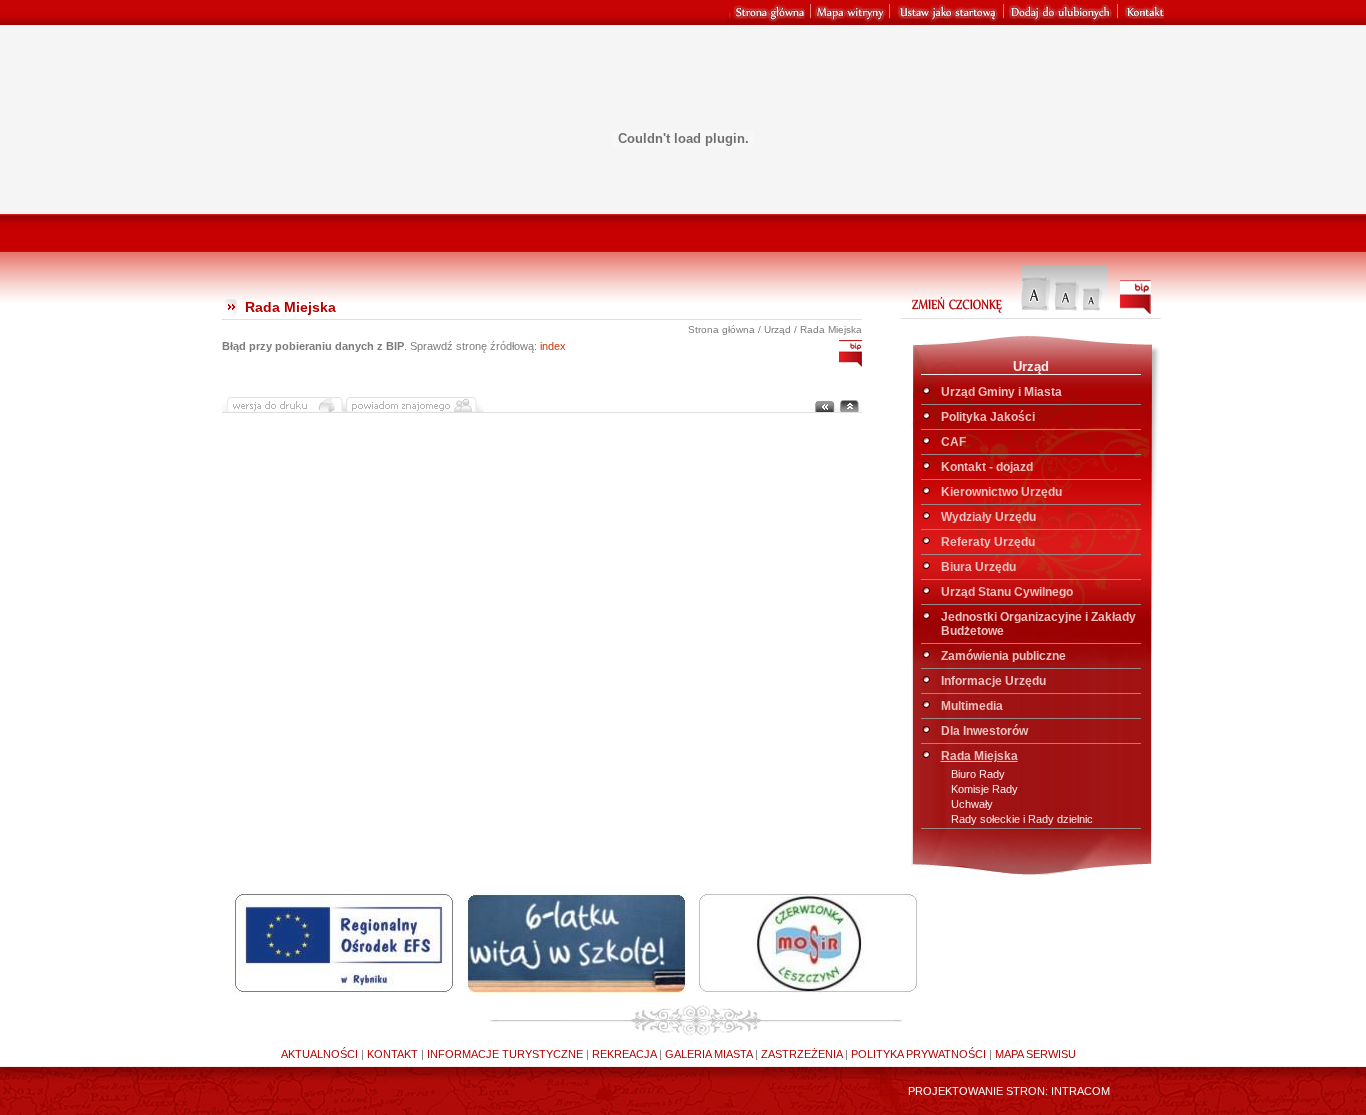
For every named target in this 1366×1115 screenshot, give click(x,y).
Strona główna (721, 329)
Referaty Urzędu (988, 542)
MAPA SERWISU (1034, 1054)
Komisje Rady (984, 789)
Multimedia (972, 706)
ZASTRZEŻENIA (800, 1054)
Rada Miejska (979, 756)
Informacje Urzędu (993, 681)
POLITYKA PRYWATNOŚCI (917, 1054)
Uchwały (972, 804)
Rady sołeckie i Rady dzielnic (1022, 819)
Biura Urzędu (978, 567)
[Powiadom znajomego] (414, 408)
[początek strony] (849, 408)
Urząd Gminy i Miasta (1001, 392)
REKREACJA (622, 1054)
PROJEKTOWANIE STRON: (978, 1091)
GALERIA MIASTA (707, 1054)
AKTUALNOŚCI (319, 1054)
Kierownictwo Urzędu (1001, 492)
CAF (953, 442)
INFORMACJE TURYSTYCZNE (503, 1054)
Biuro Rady (978, 774)
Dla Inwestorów (984, 731)
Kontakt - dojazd (987, 467)
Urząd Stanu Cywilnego (1007, 592)
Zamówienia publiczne (1003, 656)
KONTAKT (391, 1054)
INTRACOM (1080, 1091)
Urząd (777, 329)
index (553, 346)
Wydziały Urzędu (988, 517)
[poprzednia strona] (824, 408)
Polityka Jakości (988, 417)
